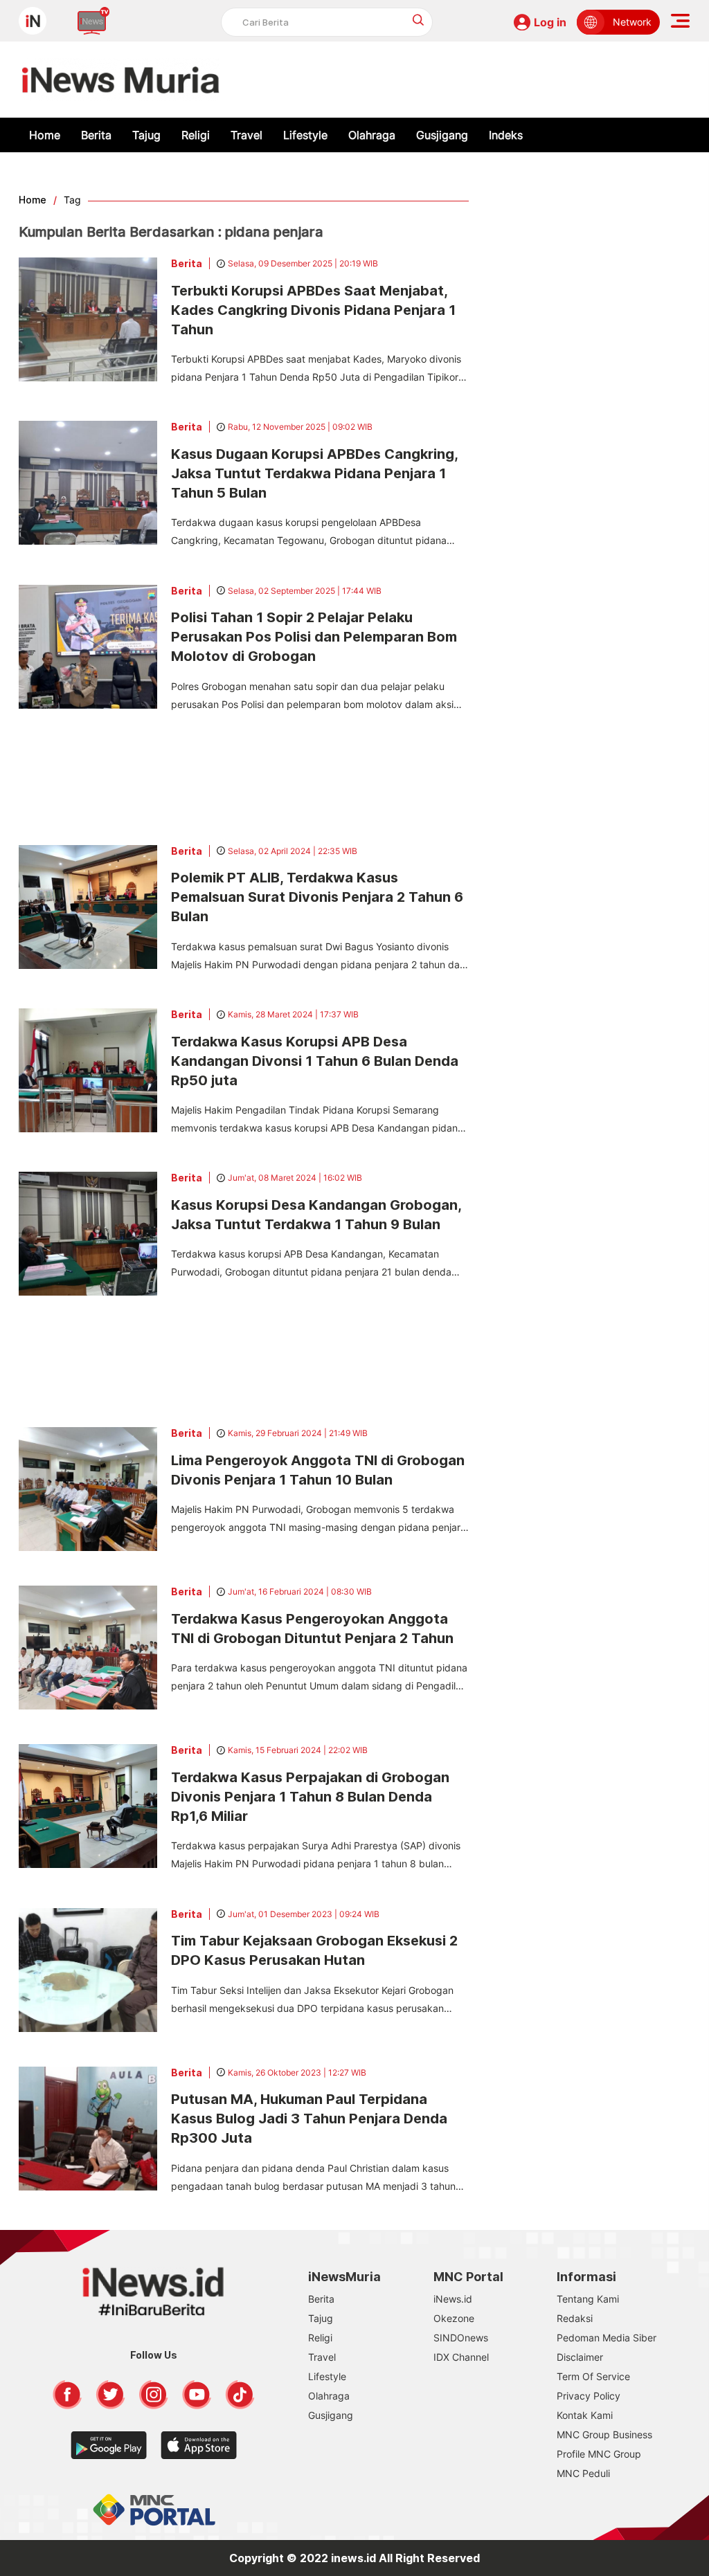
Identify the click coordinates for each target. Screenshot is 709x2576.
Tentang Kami (588, 2299)
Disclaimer (580, 2357)
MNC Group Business (604, 2434)
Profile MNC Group (599, 2454)
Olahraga (372, 135)
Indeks (506, 135)
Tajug (146, 135)
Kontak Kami (585, 2415)
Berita (96, 135)
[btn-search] (419, 20)
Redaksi (575, 2318)
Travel (246, 135)
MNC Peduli (583, 2473)
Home (45, 135)
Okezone (454, 2318)
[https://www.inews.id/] (121, 80)
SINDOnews (461, 2338)
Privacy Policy (589, 2396)
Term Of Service (593, 2376)
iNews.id (453, 2299)
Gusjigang (442, 135)
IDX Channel (461, 2357)
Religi (196, 135)
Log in (550, 22)
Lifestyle (305, 135)
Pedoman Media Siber (607, 2338)
